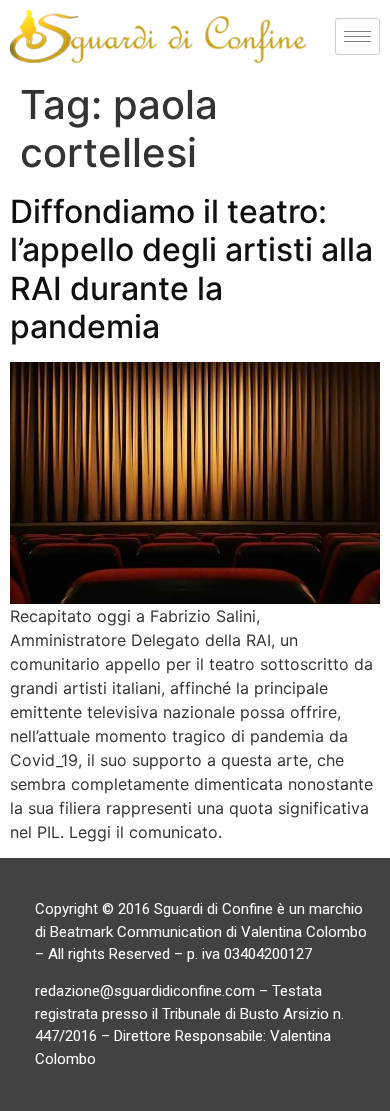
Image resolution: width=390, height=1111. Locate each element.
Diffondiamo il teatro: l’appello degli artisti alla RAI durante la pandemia (191, 269)
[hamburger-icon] (357, 36)
